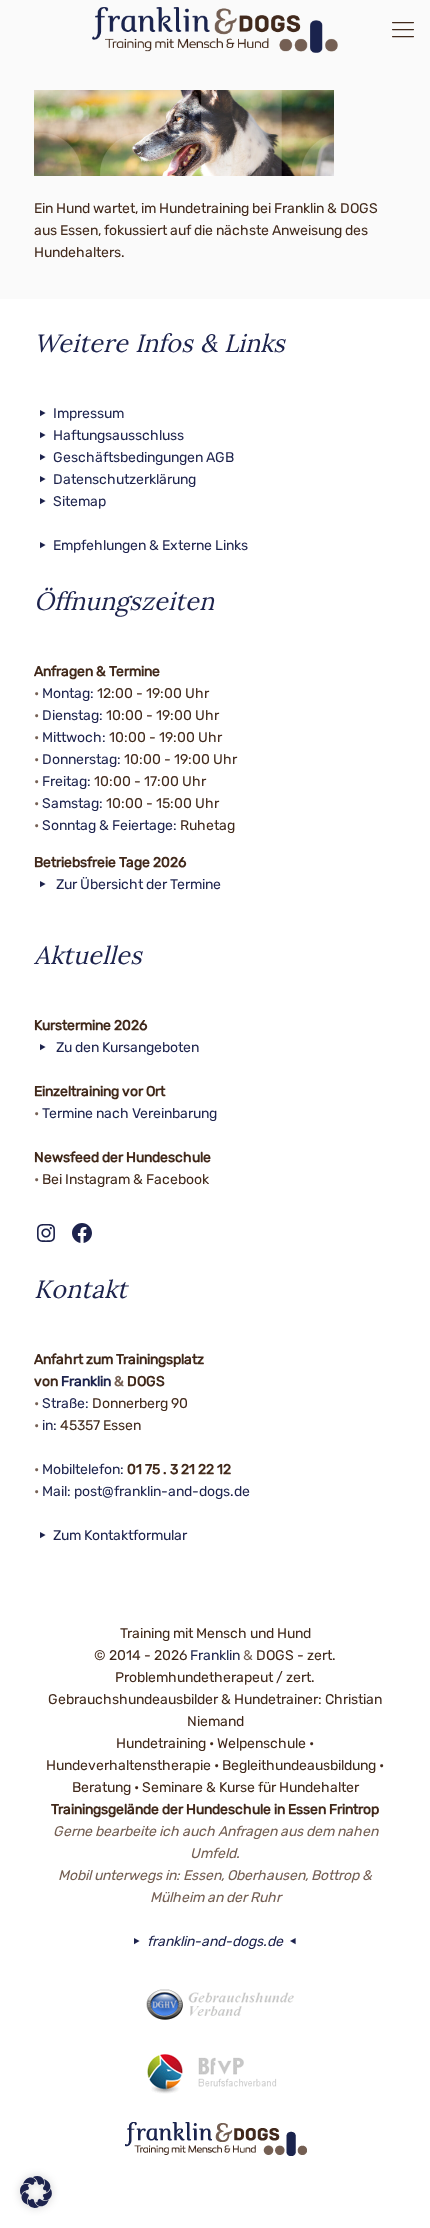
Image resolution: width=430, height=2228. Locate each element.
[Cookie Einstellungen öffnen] (36, 2203)
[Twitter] (215, 2196)
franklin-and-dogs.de (215, 1941)
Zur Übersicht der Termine (137, 884)
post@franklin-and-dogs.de (162, 1491)
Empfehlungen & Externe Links (150, 545)
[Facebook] (188, 2196)
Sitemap (79, 501)
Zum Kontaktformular (120, 1535)
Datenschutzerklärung (124, 479)
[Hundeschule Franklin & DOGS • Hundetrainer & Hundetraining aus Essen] (215, 30)
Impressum (88, 413)
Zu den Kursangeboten (126, 1047)
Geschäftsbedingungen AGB (143, 457)
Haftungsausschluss (118, 435)
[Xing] (242, 2196)
